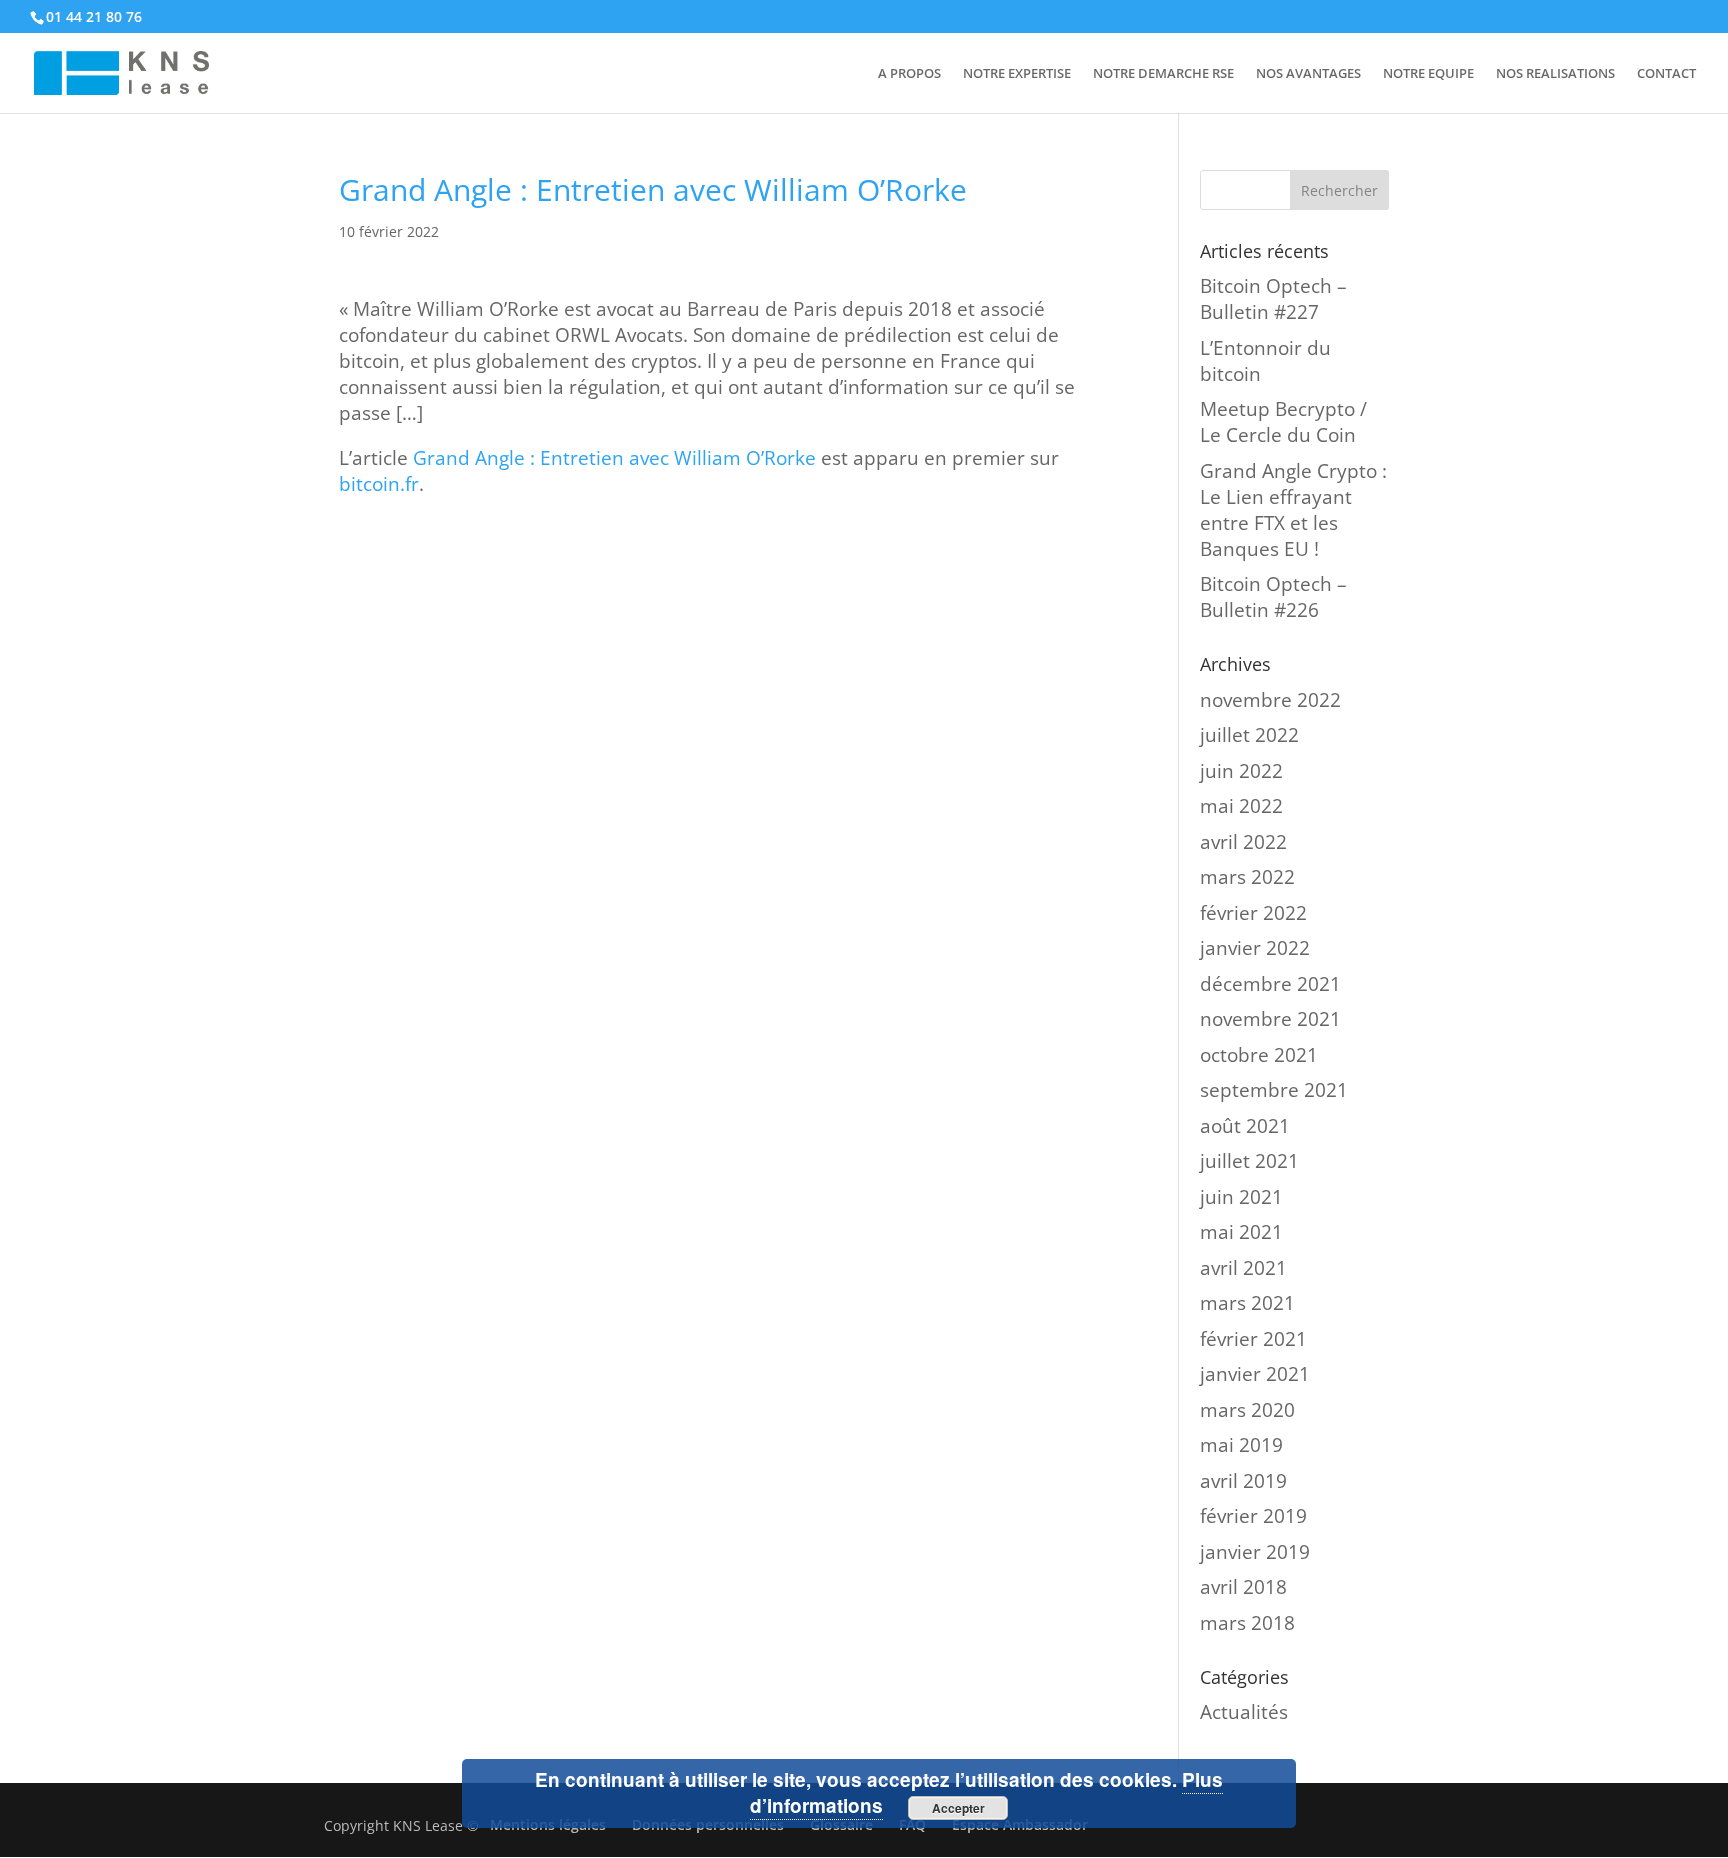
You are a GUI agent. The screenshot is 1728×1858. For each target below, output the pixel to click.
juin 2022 (1241, 771)
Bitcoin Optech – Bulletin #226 (1273, 597)
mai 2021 (1241, 1232)
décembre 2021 (1270, 984)
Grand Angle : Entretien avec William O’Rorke (614, 458)
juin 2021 (1241, 1197)
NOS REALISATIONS (1555, 74)
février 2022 (1253, 913)
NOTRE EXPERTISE (1017, 74)
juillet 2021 (1249, 1161)
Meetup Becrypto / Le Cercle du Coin (1283, 422)
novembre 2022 (1270, 700)
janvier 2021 (1255, 1374)
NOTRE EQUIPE (1428, 74)
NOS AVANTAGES (1308, 74)
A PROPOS (909, 74)
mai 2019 (1241, 1445)
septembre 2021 (1274, 1090)
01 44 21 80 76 (94, 16)
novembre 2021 (1270, 1019)
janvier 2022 (1255, 948)
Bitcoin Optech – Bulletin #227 (1273, 299)
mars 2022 (1247, 877)
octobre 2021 (1259, 1055)
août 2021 (1245, 1126)
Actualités (1244, 1712)
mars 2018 (1247, 1623)
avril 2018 (1243, 1587)
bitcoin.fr (379, 484)
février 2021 (1253, 1339)
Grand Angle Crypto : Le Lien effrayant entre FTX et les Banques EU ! (1293, 510)
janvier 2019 (1255, 1552)
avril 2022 (1243, 842)
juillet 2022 (1249, 735)
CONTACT (1666, 74)
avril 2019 (1243, 1481)
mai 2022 (1241, 806)
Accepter (958, 1808)
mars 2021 (1247, 1303)
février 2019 (1253, 1516)
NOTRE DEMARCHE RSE (1163, 74)
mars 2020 (1247, 1410)
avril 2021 (1243, 1268)
